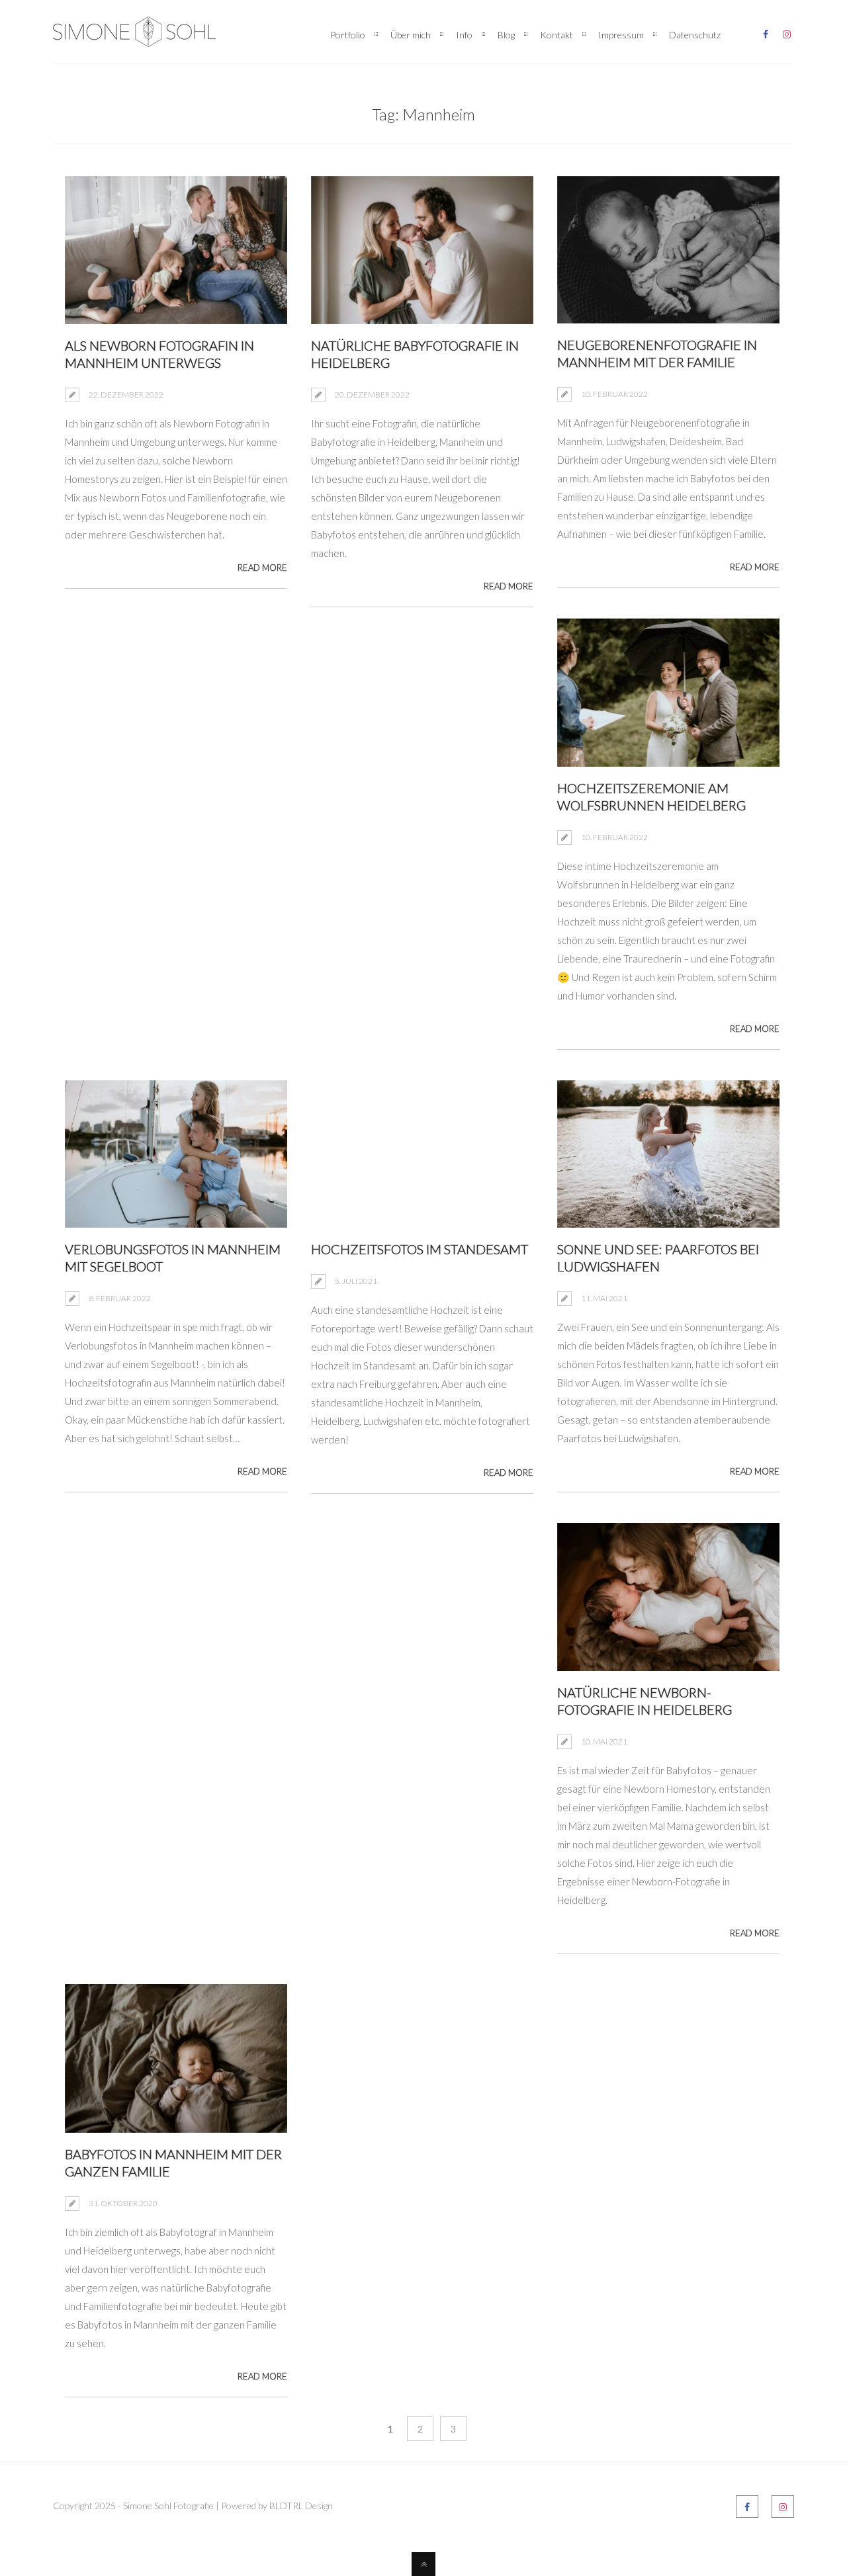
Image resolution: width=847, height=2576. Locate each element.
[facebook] (766, 32)
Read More (262, 568)
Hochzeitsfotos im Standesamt (420, 1249)
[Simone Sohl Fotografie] (134, 36)
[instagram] (787, 32)
